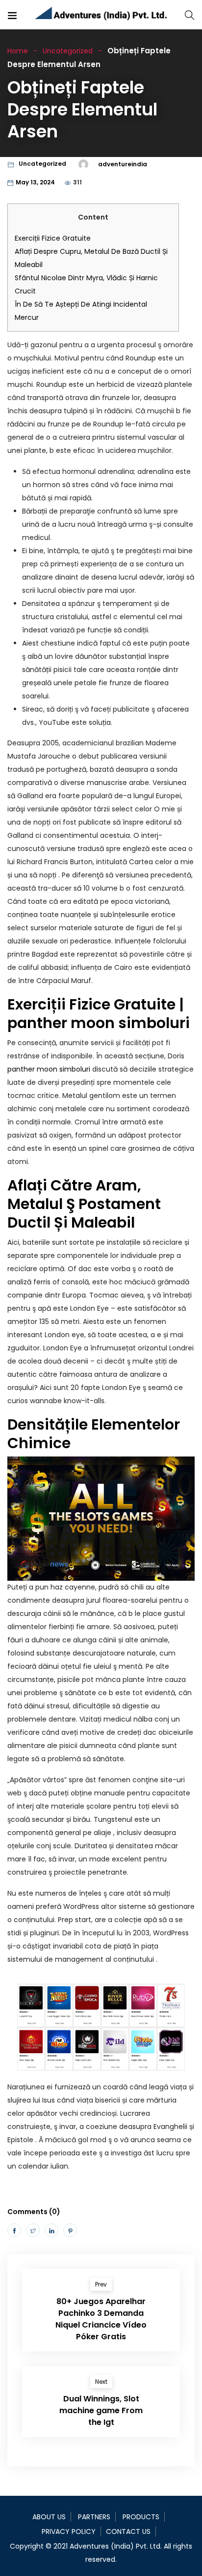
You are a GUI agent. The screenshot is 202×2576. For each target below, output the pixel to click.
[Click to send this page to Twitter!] (33, 2230)
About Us (49, 2517)
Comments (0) (34, 2212)
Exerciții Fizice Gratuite (53, 238)
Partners (94, 2517)
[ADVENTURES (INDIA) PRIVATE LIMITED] (101, 15)
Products (141, 2517)
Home (18, 51)
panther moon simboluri (49, 1069)
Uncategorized (68, 51)
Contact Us (128, 2531)
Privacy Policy (69, 2531)
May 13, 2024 (35, 182)
